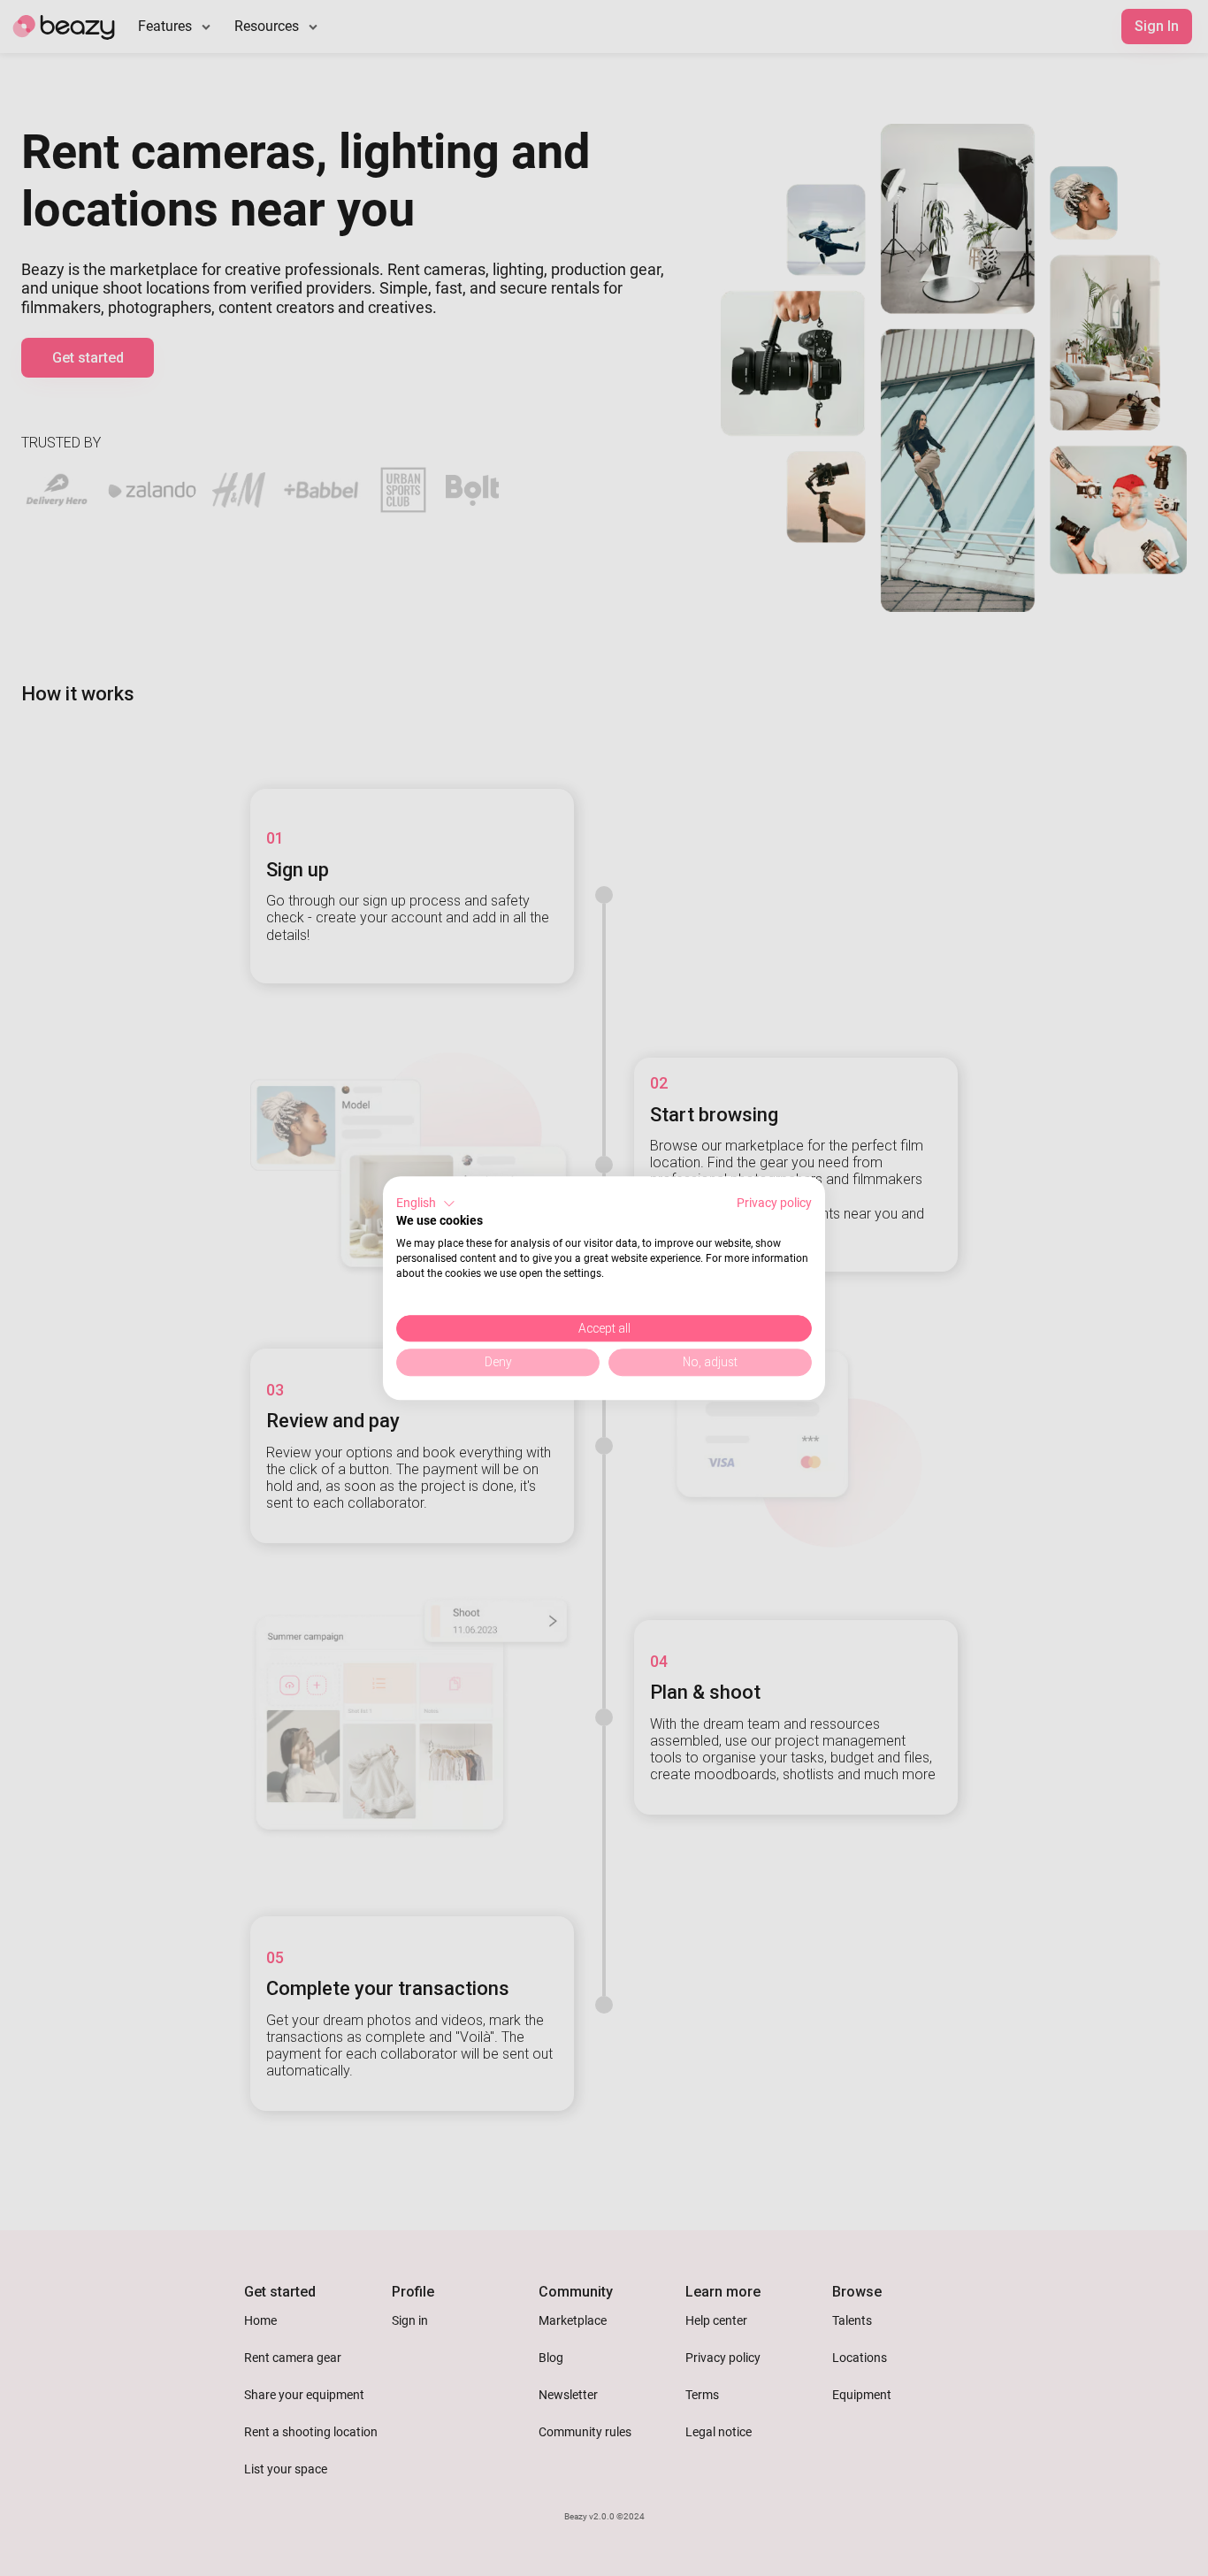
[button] (426, 1204)
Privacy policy (774, 1203)
